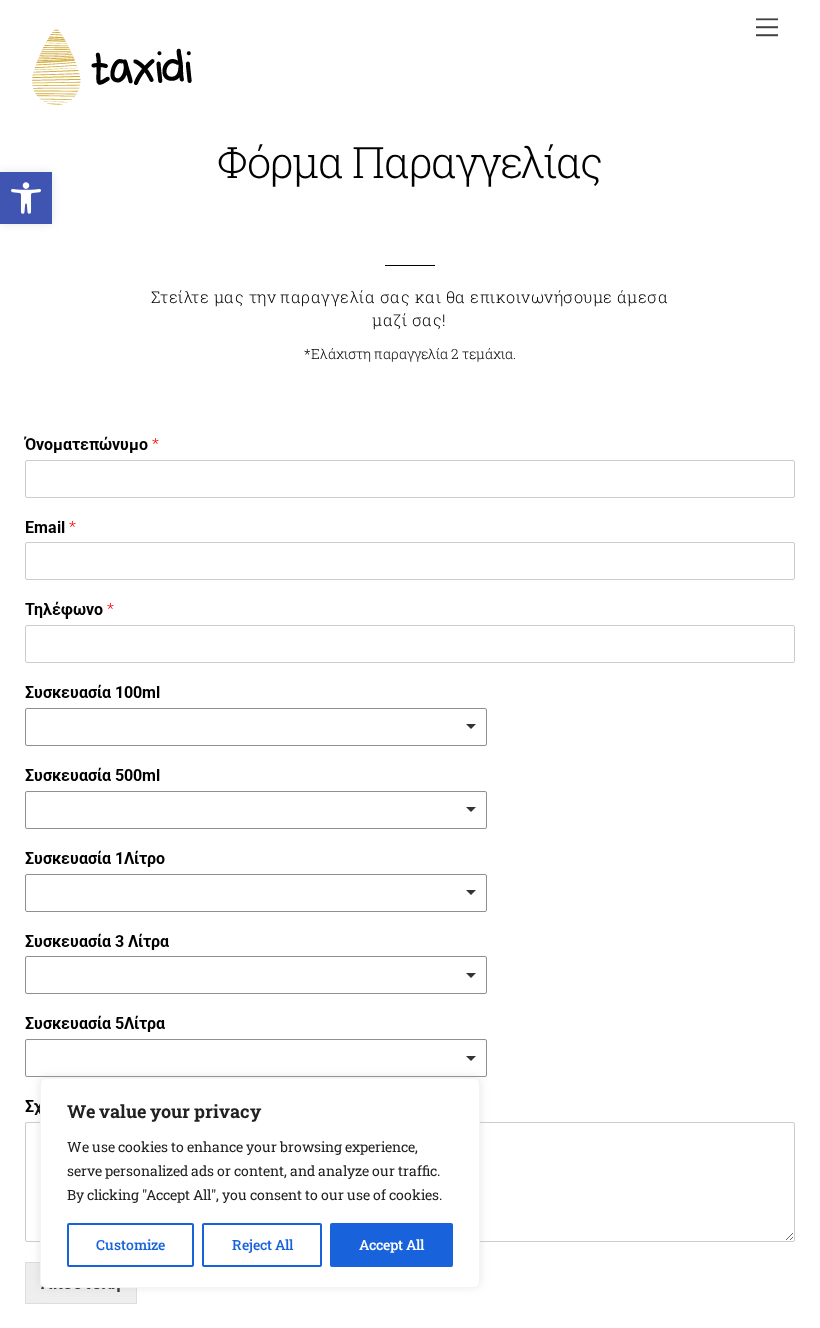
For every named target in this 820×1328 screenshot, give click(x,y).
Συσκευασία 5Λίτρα (95, 1023)
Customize (130, 1244)
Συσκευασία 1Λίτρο (95, 858)
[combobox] (256, 727)
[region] (260, 1183)
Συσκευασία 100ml (92, 692)
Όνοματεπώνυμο (92, 444)
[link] (26, 198)
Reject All (262, 1244)
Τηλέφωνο (69, 609)
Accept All (391, 1244)
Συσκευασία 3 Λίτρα (97, 941)
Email (50, 527)
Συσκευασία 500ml (92, 775)
